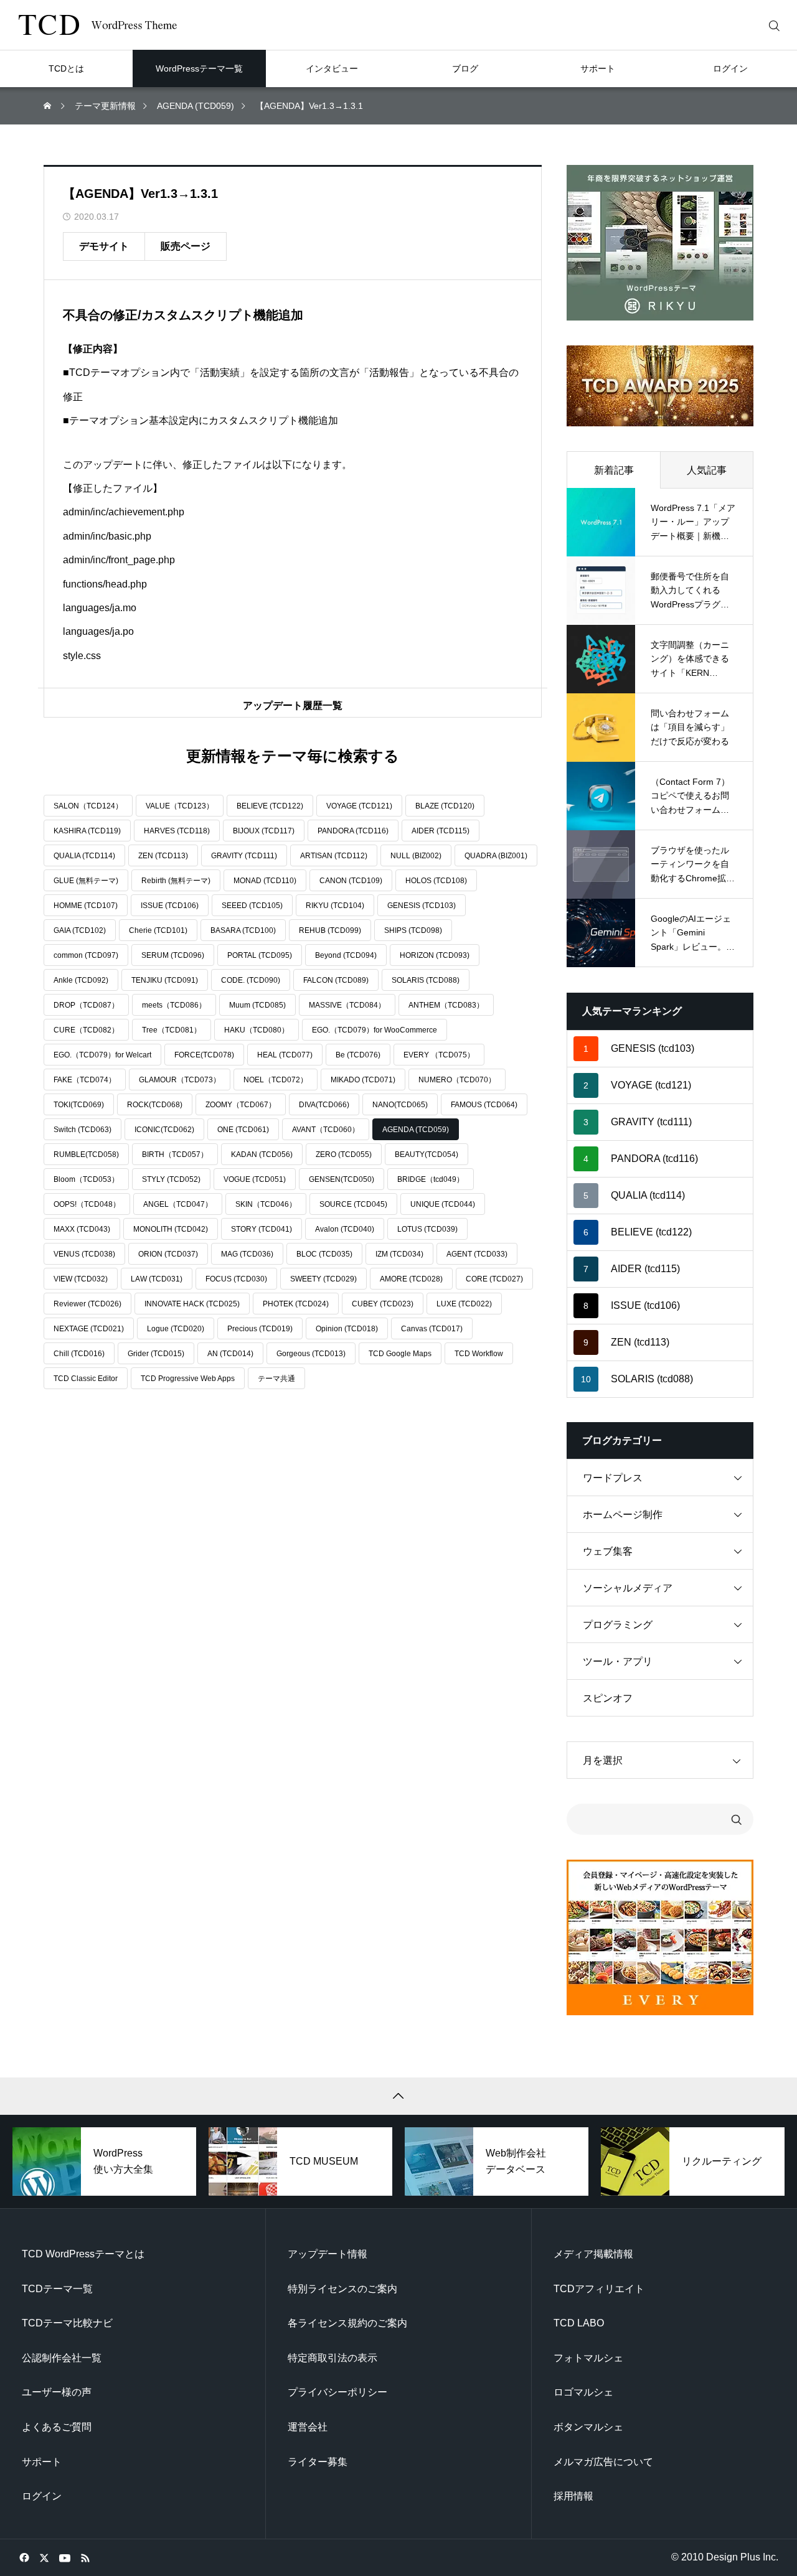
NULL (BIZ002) (416, 856)
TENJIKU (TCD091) (165, 980)
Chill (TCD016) (79, 1354)
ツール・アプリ (618, 1661)
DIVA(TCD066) (324, 1105)
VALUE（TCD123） (180, 806)
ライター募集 (318, 2462)
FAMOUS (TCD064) (484, 1105)
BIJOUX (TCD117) (264, 831)
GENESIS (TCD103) (422, 906)
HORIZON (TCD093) (435, 955)
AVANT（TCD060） (326, 1130)
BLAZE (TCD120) (445, 806)
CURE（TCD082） (86, 1030)
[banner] (660, 243)
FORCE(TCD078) (204, 1055)
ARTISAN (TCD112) (334, 856)
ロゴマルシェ (583, 2392)
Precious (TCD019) (260, 1329)
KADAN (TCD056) (262, 1155)
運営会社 (308, 2427)
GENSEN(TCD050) (342, 1179)
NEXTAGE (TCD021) (89, 1329)
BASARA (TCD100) (243, 930)
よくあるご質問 (57, 2427)
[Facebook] (24, 2557)
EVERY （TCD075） (439, 1055)
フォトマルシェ (588, 2358)
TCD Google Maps (400, 1354)
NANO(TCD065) (400, 1105)
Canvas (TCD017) (432, 1329)
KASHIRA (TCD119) (87, 831)
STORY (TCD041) (262, 1229)
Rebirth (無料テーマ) (176, 881)
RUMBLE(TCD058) (86, 1155)
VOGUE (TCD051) (255, 1179)
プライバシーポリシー (337, 2392)
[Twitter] (44, 2557)
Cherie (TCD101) (158, 930)
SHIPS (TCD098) (413, 930)
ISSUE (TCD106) (170, 906)
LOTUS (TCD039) (427, 1229)
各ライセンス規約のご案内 (347, 2323)
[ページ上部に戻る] (398, 2096)
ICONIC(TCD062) (164, 1130)
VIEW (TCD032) (81, 1279)
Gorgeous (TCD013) (311, 1354)
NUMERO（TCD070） (457, 1080)
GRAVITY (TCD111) (244, 856)
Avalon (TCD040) (345, 1229)
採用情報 (573, 2496)
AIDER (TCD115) (441, 831)
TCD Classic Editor (86, 1379)
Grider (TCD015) (156, 1354)
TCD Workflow (479, 1354)
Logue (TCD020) (176, 1329)
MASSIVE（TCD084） (347, 1005)
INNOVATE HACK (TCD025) (192, 1304)
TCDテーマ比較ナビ (67, 2323)
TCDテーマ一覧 (57, 2289)
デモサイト (104, 246)
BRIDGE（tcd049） (431, 1179)
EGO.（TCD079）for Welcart (102, 1055)
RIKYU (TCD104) (335, 906)
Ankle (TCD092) (81, 980)
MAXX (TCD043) (82, 1229)
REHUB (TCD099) (330, 930)
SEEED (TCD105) (252, 906)
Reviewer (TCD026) (87, 1304)
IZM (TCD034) (399, 1254)
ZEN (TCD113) (163, 856)
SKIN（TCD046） (266, 1204)
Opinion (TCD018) (347, 1329)
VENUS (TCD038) (84, 1254)
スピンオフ (608, 1698)
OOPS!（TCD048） (87, 1204)
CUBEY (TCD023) (383, 1304)
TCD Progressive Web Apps (188, 1379)
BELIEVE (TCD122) (270, 806)
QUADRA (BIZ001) (496, 856)
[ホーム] (49, 106)
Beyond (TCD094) (346, 955)
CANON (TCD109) (351, 881)
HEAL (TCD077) (285, 1055)
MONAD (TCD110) (265, 881)
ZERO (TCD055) (344, 1155)
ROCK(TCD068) (155, 1105)
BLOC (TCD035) (324, 1254)
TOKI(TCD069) (79, 1105)
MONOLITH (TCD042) (171, 1229)
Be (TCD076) (358, 1055)
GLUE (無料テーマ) (86, 881)
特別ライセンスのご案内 (342, 2289)
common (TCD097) (86, 955)
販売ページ (186, 246)
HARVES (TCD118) (177, 831)
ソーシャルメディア (628, 1588)
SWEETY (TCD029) (323, 1279)
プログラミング (618, 1625)
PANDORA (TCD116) (353, 831)
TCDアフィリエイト (599, 2289)
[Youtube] (64, 2557)
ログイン (42, 2496)
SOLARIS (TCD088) (426, 980)
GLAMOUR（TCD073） (180, 1080)
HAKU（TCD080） (257, 1030)
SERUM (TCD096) (173, 955)
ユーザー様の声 (57, 2392)
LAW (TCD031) (157, 1279)
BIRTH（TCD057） (175, 1155)
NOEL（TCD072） (276, 1080)
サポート (42, 2462)
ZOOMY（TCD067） (241, 1105)
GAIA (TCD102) (80, 930)
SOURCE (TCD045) (353, 1204)
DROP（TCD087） (86, 1005)
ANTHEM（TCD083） (446, 1005)
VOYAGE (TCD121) (359, 806)
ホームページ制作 (623, 1515)
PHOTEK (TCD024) (296, 1304)
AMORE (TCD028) (411, 1279)
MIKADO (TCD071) (363, 1080)
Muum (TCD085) (257, 1005)
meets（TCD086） (174, 1005)
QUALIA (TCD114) (84, 856)
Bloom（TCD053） (86, 1179)
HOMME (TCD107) (86, 906)
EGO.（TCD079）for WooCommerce (375, 1030)
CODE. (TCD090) (251, 980)
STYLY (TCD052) (171, 1179)
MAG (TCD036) (247, 1254)
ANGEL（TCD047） (178, 1204)
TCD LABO (579, 2323)
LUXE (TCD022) (464, 1304)
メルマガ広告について (603, 2462)
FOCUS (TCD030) (236, 1279)
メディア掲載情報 (593, 2254)
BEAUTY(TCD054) (427, 1155)
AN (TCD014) (230, 1354)
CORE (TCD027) (494, 1279)
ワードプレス (613, 1478)
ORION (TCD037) (168, 1254)
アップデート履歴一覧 (293, 705)
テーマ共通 (276, 1379)
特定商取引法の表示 (332, 2358)
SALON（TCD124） (88, 806)
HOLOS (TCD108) (436, 881)
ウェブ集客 (608, 1551)
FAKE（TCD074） (85, 1080)
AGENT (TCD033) (477, 1254)
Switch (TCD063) (83, 1130)
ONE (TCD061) (243, 1130)
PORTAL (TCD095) (260, 955)
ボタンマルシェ (588, 2427)
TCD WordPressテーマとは (83, 2254)
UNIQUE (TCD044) (443, 1204)
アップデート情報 (328, 2254)
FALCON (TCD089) (336, 980)
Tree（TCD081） (172, 1030)
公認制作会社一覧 (62, 2358)
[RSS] (85, 2557)
